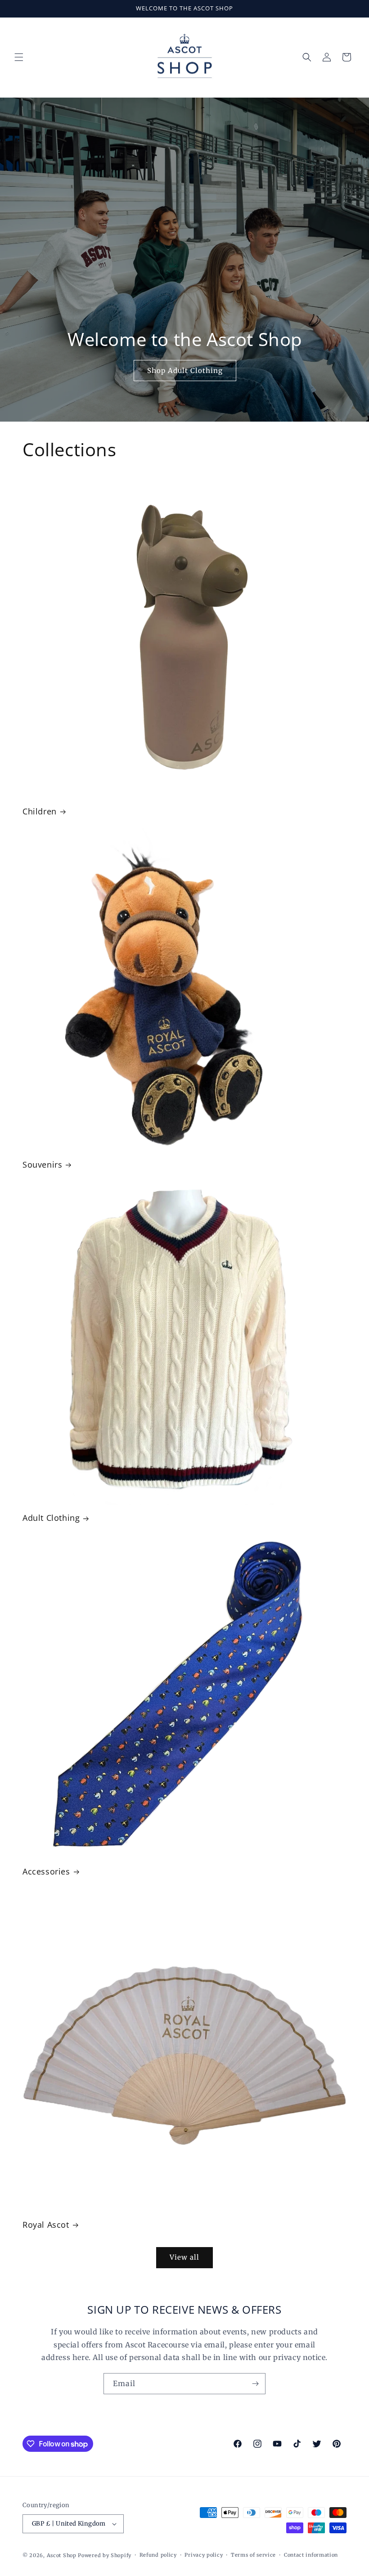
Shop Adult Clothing (184, 370)
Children (40, 811)
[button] (19, 57)
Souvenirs (42, 1165)
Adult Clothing (51, 1518)
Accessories (46, 1872)
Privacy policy (204, 2555)
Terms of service (253, 2555)
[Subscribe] (255, 2384)
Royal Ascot (46, 2225)
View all (184, 2257)
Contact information (311, 2555)
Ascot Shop (62, 2555)
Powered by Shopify (105, 2555)
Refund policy (158, 2555)
